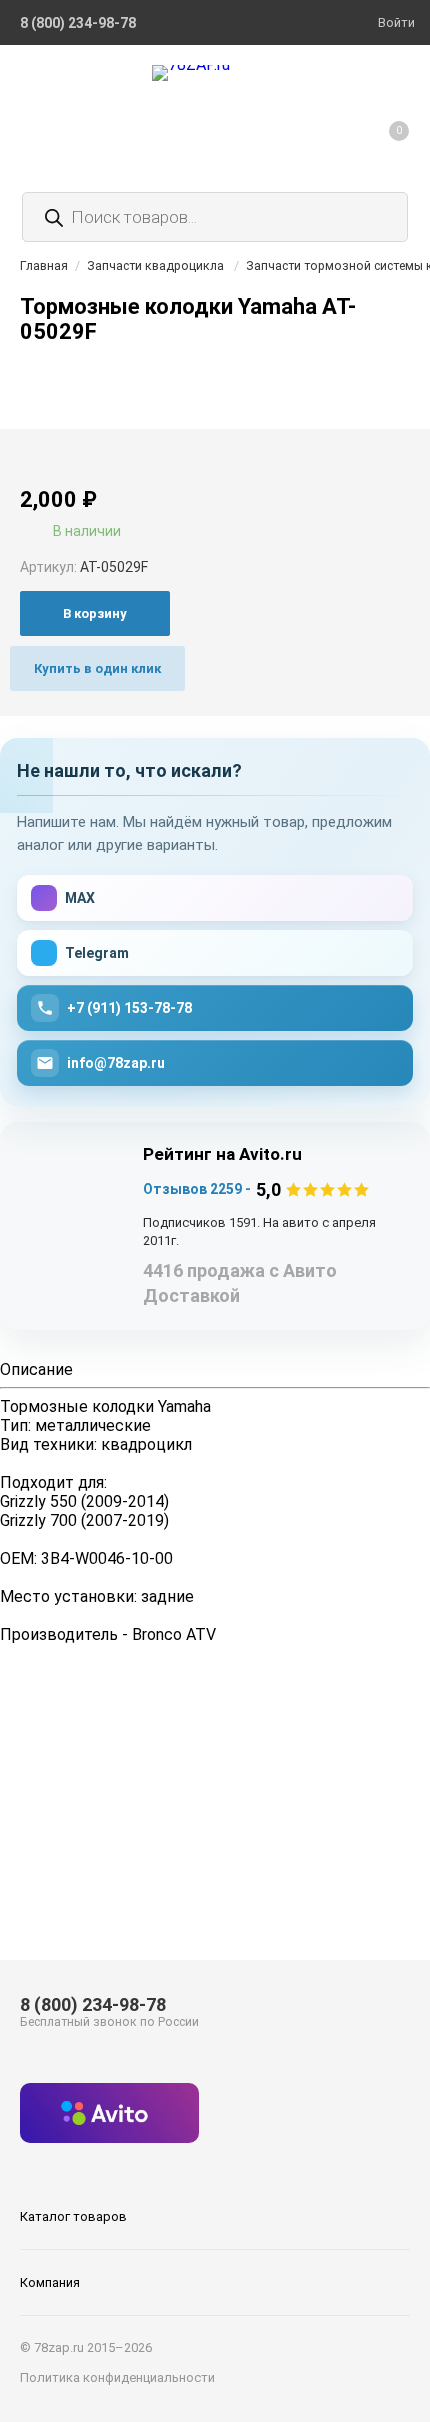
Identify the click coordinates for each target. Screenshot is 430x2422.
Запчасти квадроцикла (155, 265)
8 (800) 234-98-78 (93, 2004)
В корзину (95, 613)
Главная (44, 265)
